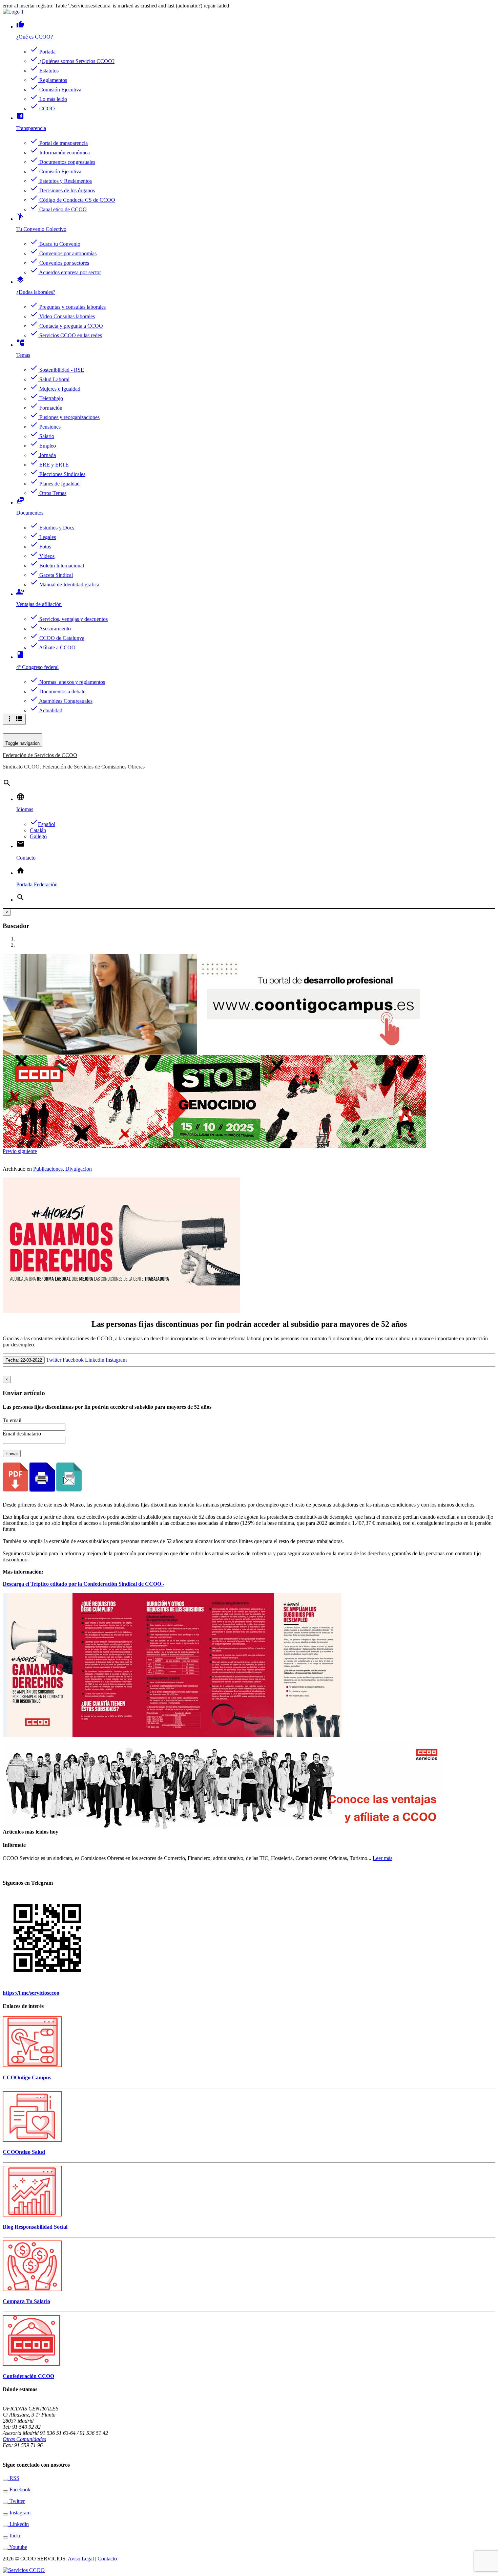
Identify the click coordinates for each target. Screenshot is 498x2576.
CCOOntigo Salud (24, 2152)
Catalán (38, 830)
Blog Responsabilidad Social (35, 2227)
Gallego (38, 836)
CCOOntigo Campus (27, 2077)
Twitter (54, 1360)
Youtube (18, 2547)
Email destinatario (22, 1434)
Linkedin (95, 1360)
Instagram (116, 1360)
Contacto (107, 2559)
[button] (10, 1151)
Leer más (382, 1858)
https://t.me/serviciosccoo (31, 1993)
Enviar (12, 1454)
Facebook (73, 1360)
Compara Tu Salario (26, 2301)
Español (43, 824)
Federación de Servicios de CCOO (40, 755)
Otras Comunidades (24, 2439)
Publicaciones (48, 1169)
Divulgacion (79, 1169)
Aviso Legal (81, 2559)
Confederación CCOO (28, 2376)
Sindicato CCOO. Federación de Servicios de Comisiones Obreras (74, 767)
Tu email (12, 1420)
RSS (14, 2478)
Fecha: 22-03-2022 (24, 1360)
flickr (14, 2536)
